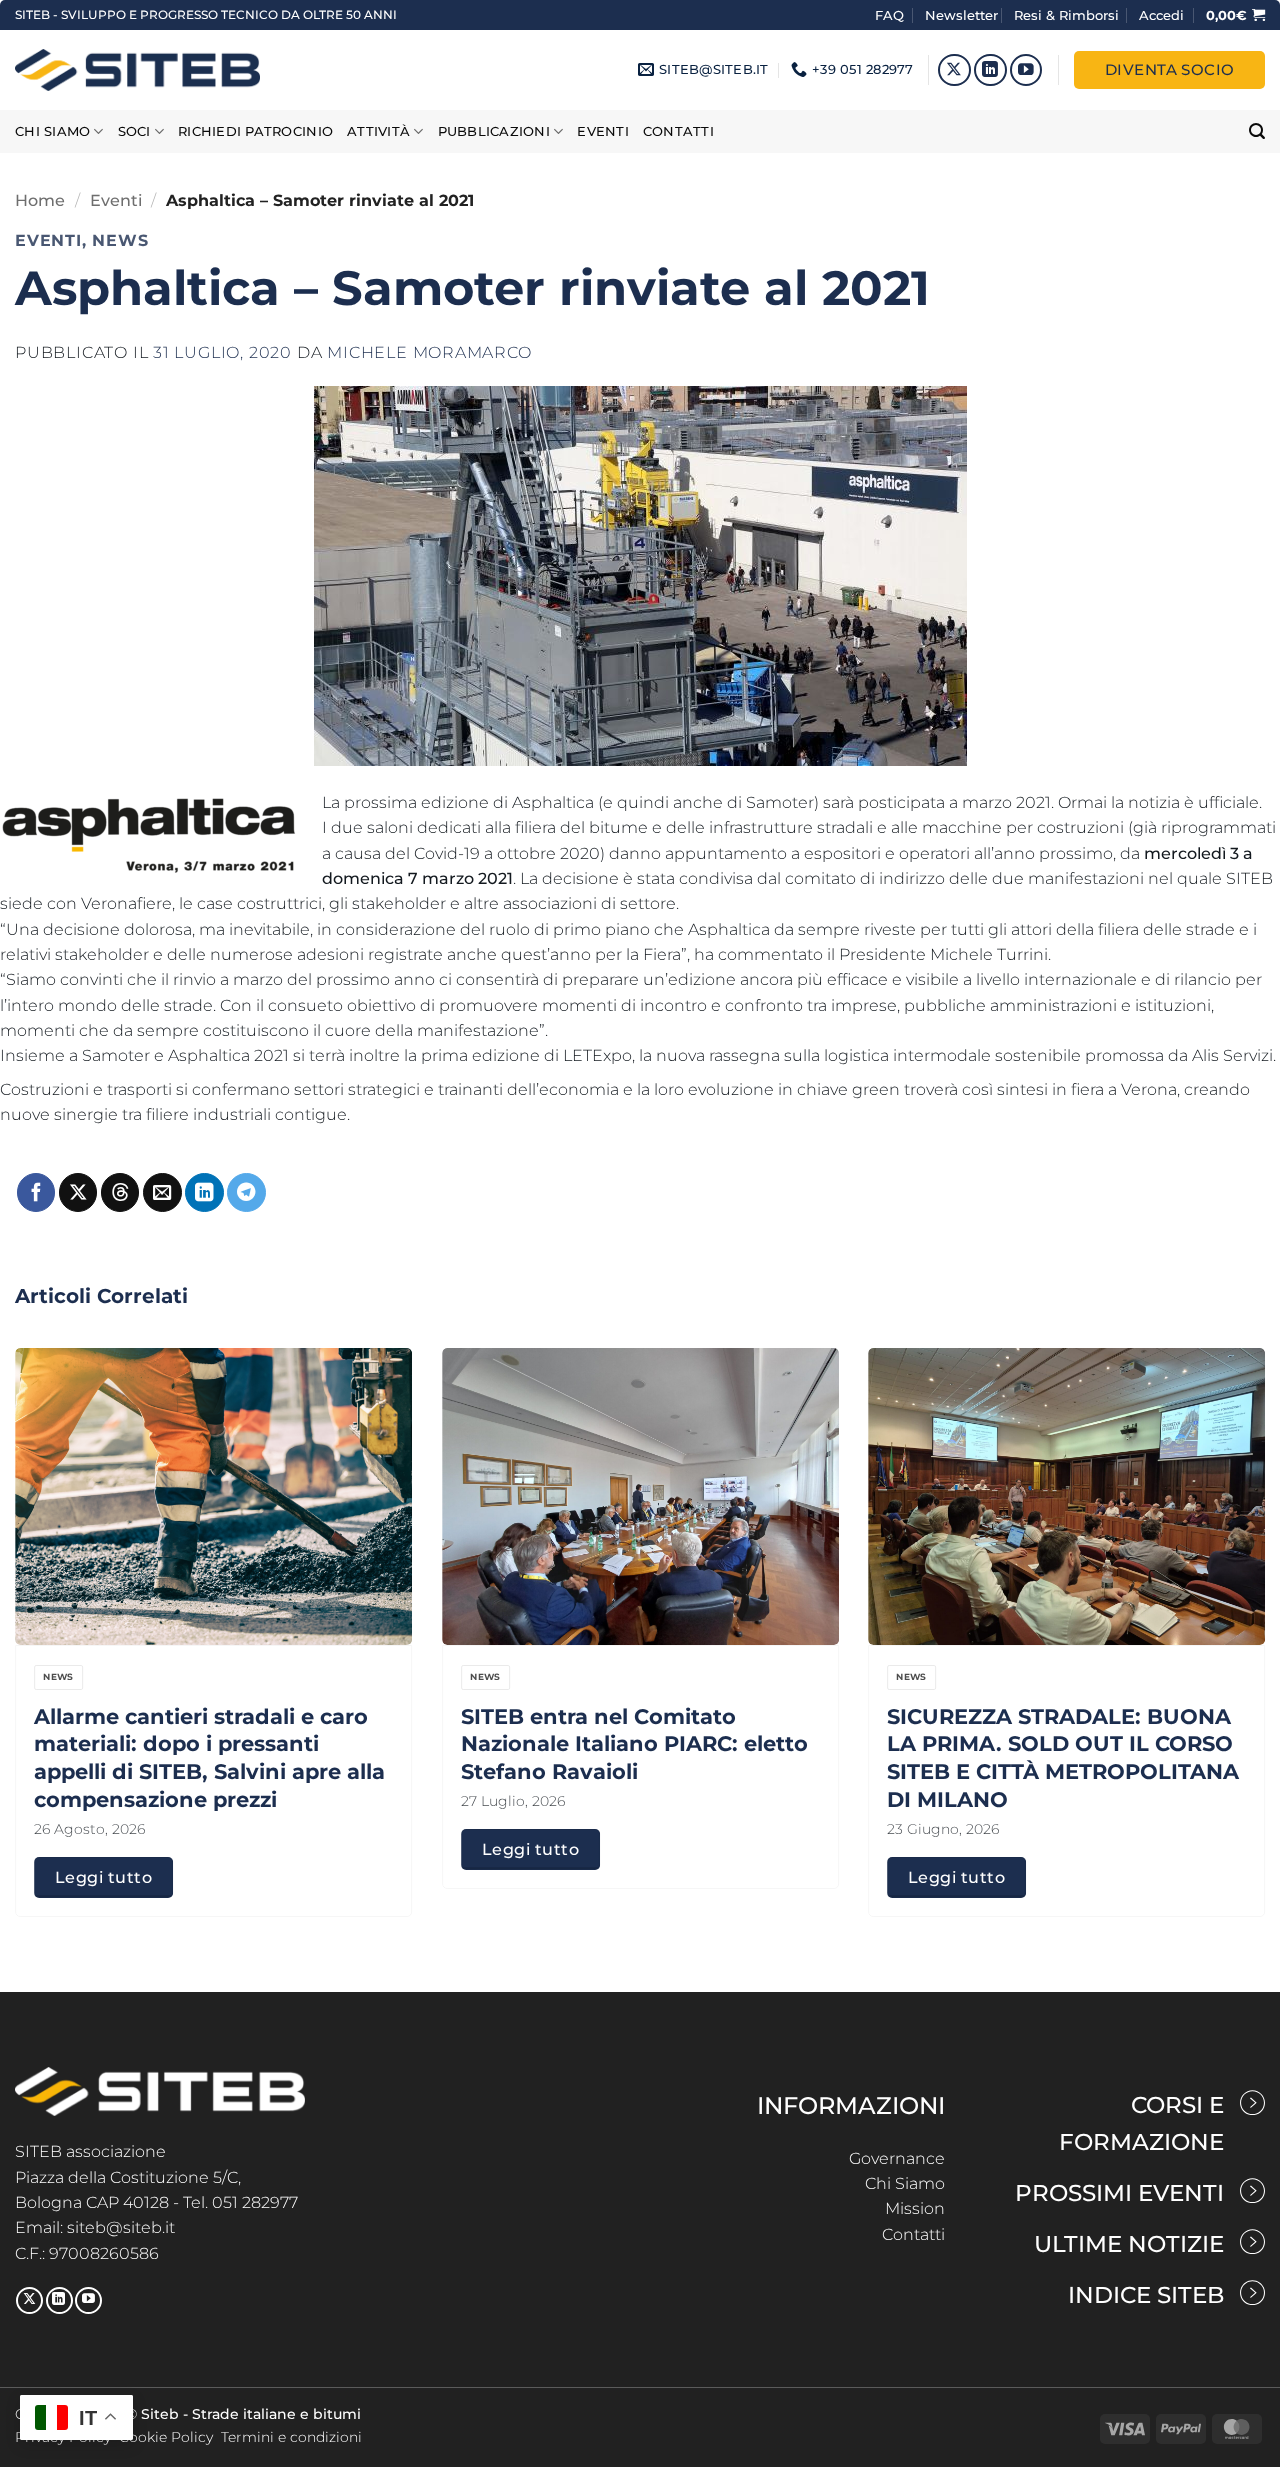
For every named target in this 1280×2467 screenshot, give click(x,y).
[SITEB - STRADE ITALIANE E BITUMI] (137, 69)
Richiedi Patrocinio (255, 131)
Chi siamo (52, 131)
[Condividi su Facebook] (36, 1192)
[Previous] (51, 1584)
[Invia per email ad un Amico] (162, 1192)
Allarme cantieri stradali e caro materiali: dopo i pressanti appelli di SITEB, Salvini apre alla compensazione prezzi (209, 1757)
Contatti (678, 131)
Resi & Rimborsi (1066, 15)
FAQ (891, 15)
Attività (378, 131)
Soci (134, 131)
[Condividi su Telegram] (246, 1192)
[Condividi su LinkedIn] (204, 1192)
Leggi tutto (103, 1877)
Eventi (603, 131)
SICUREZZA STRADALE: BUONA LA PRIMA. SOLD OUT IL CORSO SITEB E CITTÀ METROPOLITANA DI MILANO (1063, 1757)
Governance (897, 2158)
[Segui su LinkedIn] (990, 70)
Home (40, 200)
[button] (1161, 15)
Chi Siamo (905, 2183)
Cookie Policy (166, 2437)
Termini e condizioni (291, 2437)
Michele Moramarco (429, 352)
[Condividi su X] (78, 1192)
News (120, 241)
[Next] (1229, 1584)
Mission (915, 2208)
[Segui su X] (954, 70)
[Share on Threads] (120, 1192)
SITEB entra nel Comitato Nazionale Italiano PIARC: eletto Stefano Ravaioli (634, 1744)
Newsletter (961, 15)
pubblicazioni (494, 131)
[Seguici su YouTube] (1026, 70)
